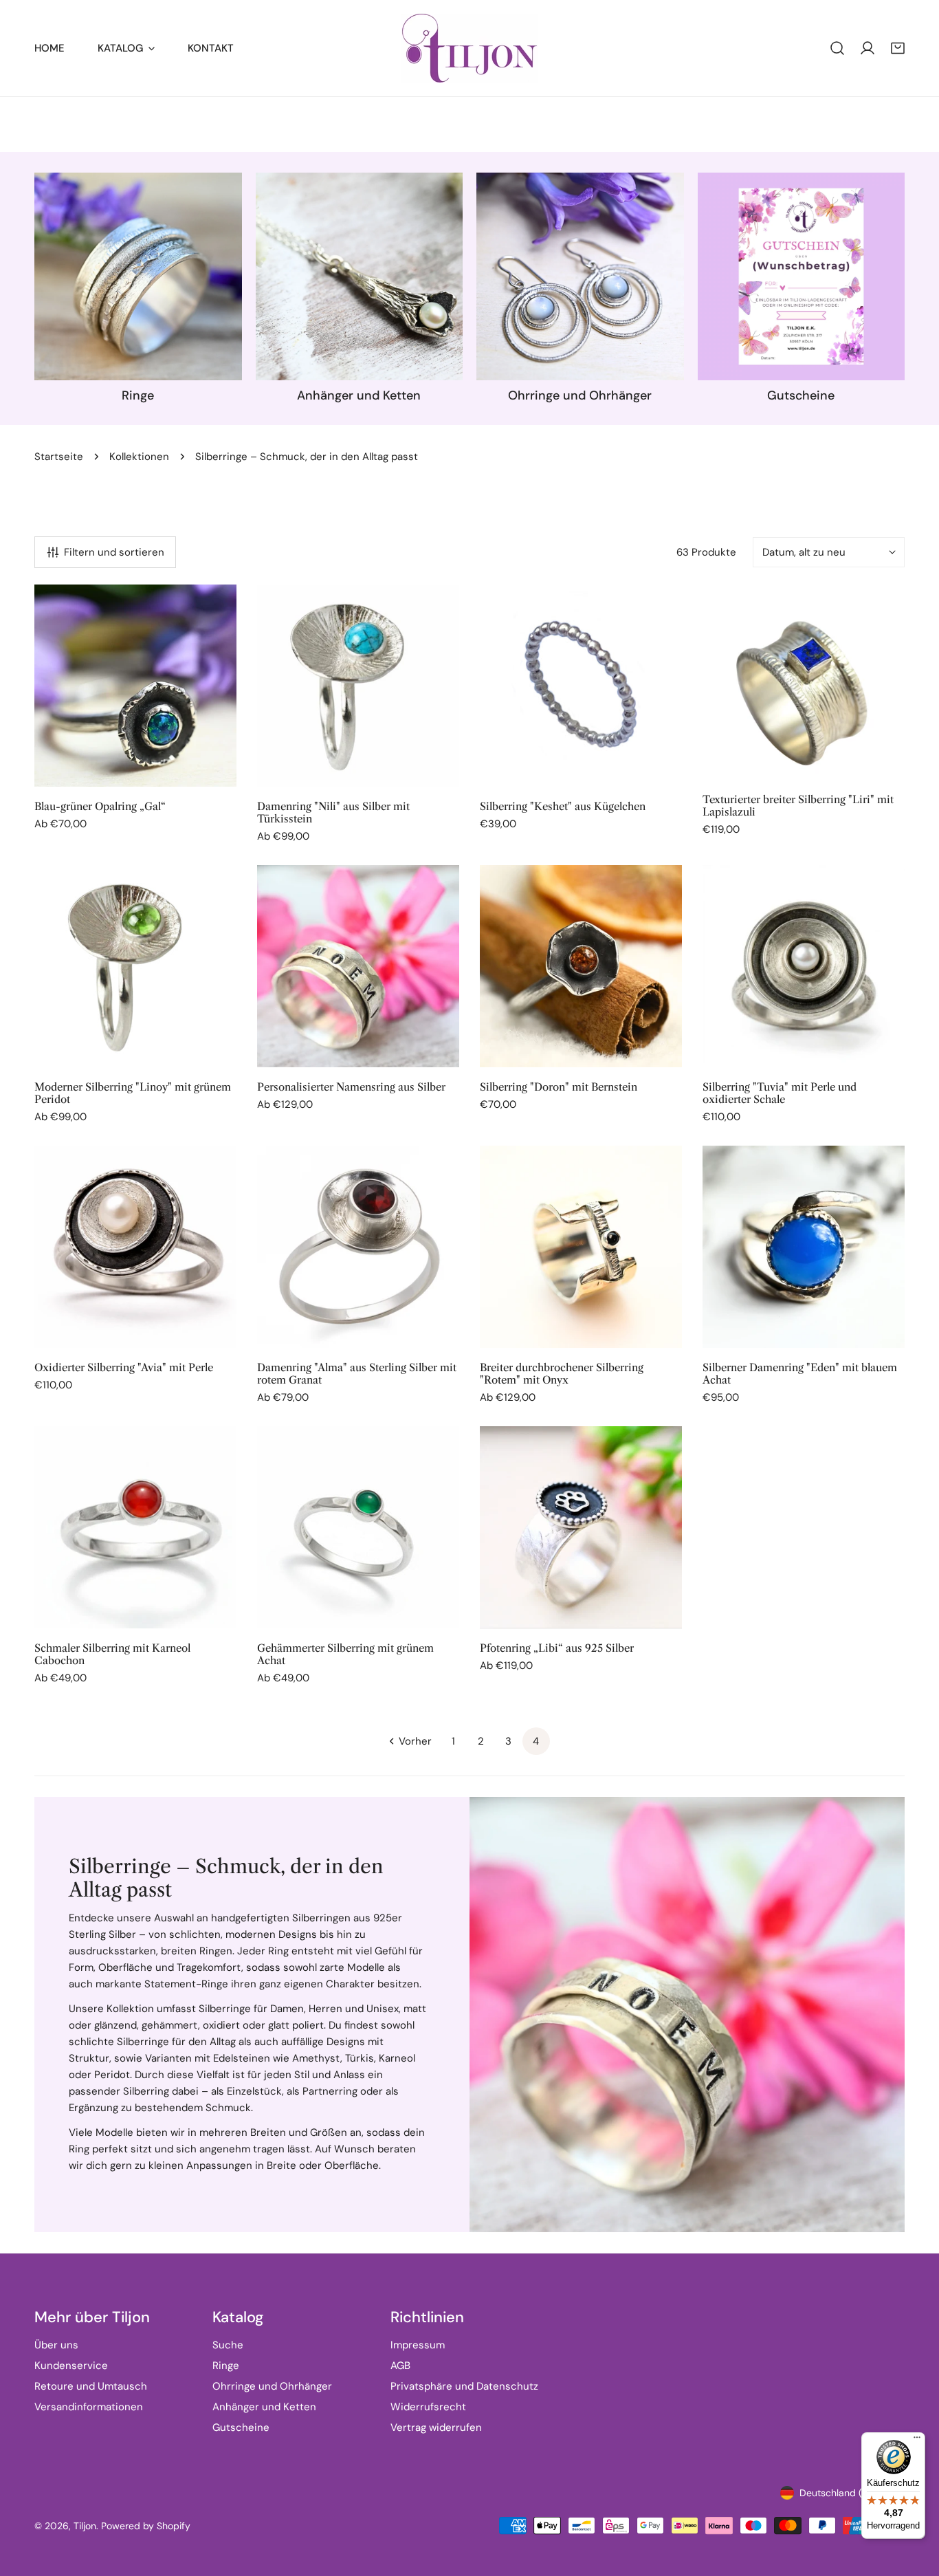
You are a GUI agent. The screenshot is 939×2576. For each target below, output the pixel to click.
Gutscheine (241, 2427)
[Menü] (917, 2441)
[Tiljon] (469, 48)
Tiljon (85, 2526)
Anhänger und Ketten (264, 2407)
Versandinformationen (89, 2407)
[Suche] (837, 48)
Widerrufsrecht (428, 2407)
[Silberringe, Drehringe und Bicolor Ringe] (138, 276)
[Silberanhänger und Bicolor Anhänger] (360, 276)
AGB (400, 2366)
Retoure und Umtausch (91, 2386)
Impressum (418, 2345)
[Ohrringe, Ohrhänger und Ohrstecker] (580, 276)
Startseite (59, 457)
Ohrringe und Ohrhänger (272, 2386)
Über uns (56, 2345)
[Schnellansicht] (210, 771)
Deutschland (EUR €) (846, 2493)
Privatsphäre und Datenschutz (464, 2386)
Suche (228, 2345)
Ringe (226, 2366)
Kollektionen (139, 457)
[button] (898, 48)
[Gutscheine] (802, 276)
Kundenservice (71, 2366)
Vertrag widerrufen (436, 2427)
